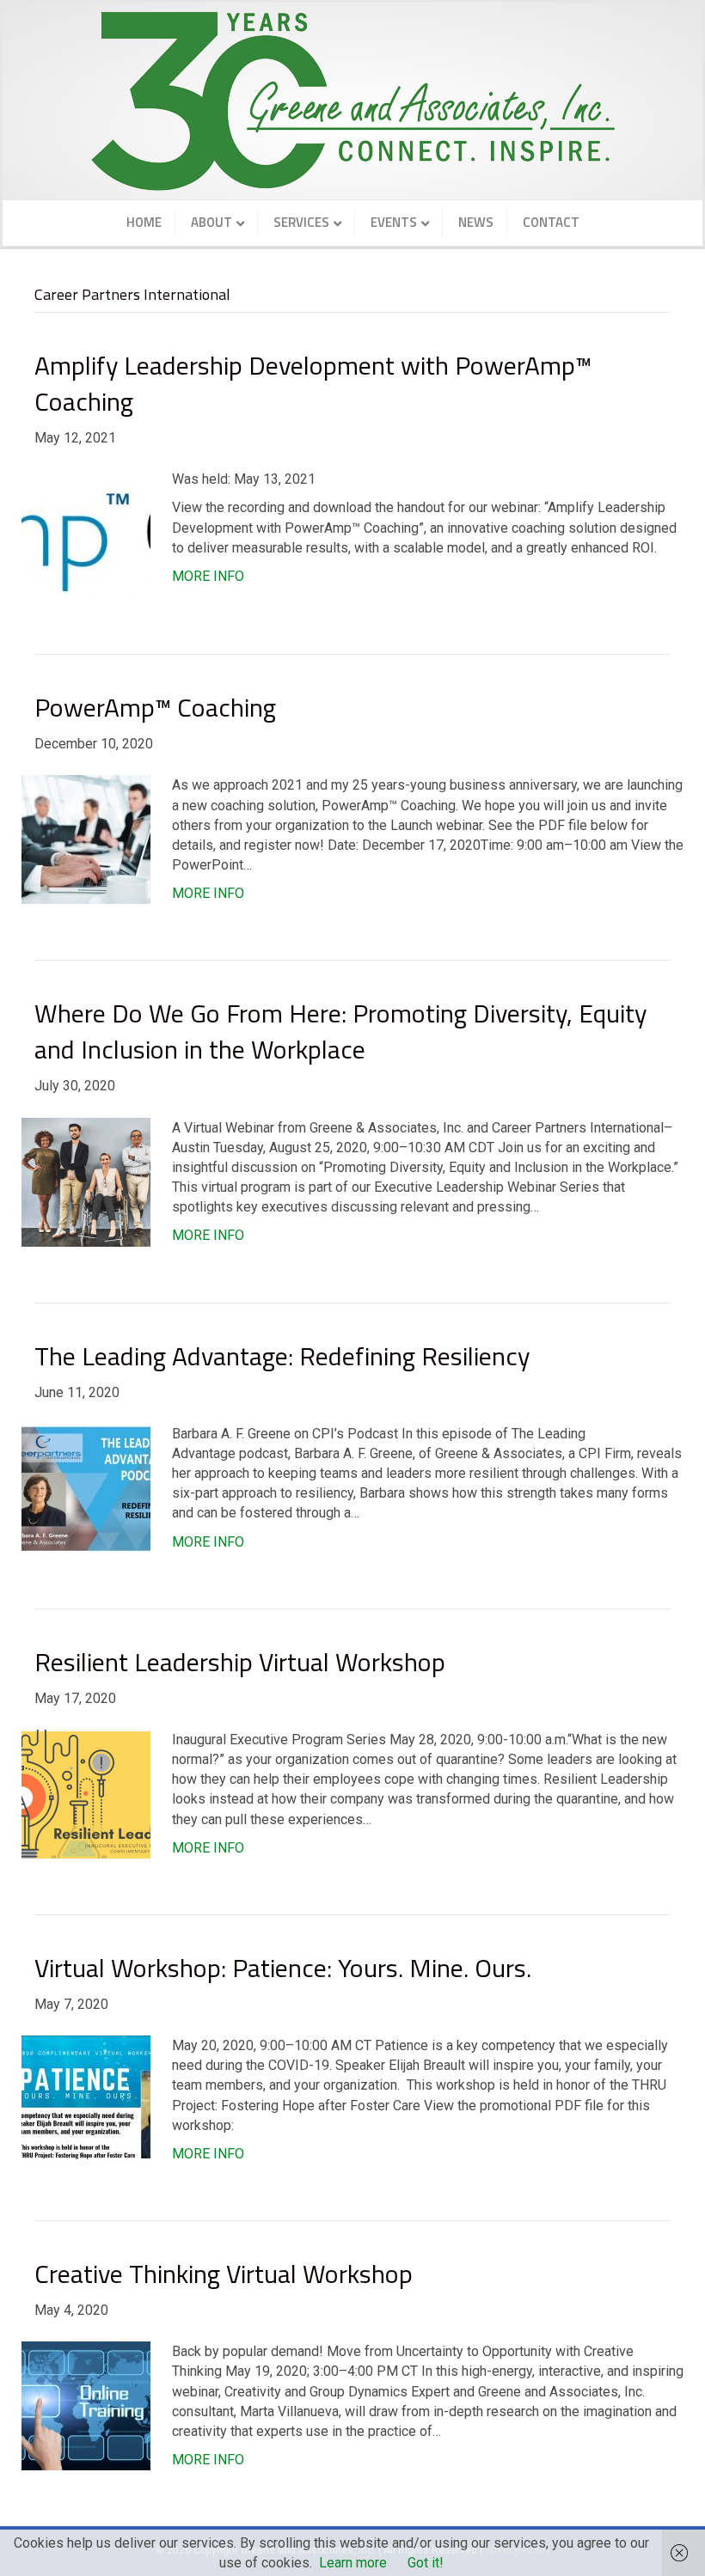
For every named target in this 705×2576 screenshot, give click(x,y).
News (476, 222)
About (211, 222)
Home (144, 222)
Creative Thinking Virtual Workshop (224, 2274)
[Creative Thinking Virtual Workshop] (86, 2405)
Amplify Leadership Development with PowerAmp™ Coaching (313, 383)
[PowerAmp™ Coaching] (86, 839)
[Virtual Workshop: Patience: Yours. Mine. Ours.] (86, 2099)
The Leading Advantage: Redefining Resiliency (282, 1356)
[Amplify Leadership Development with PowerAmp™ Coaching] (86, 532)
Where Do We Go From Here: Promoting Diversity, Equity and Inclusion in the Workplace (340, 1031)
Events (394, 222)
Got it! (426, 2563)
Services (301, 222)
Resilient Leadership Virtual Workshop (240, 1662)
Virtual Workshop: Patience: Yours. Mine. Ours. (283, 1968)
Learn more (353, 2563)
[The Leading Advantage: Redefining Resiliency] (86, 1487)
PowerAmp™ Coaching (155, 707)
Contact (551, 222)
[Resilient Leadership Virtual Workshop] (86, 1793)
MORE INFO (208, 576)
